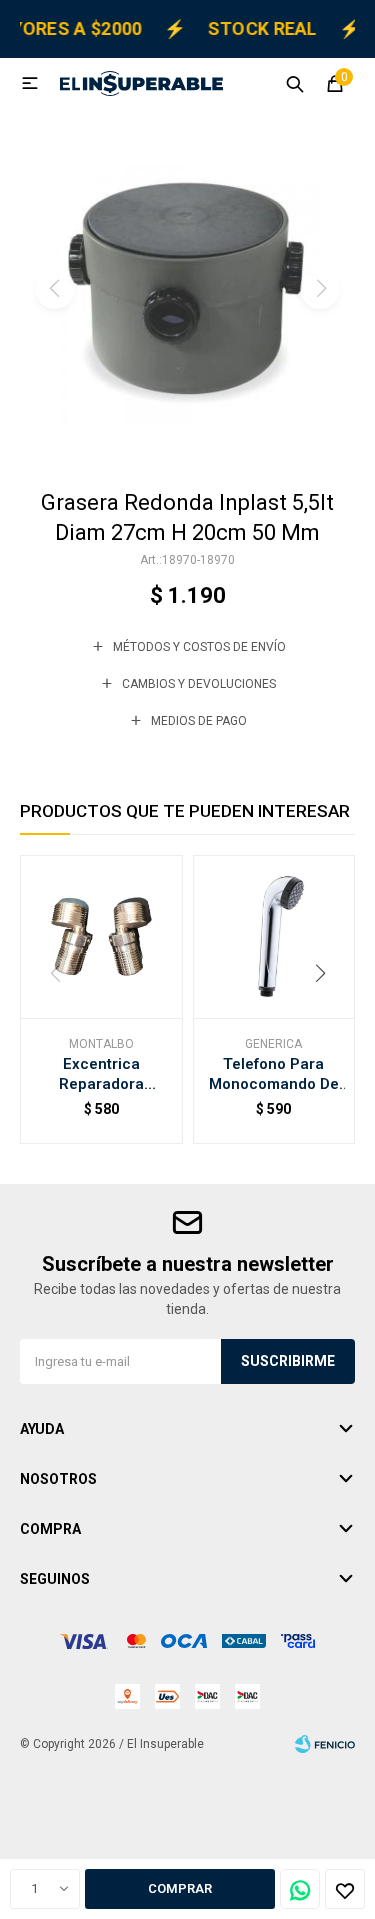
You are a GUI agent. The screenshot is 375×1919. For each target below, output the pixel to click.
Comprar (180, 1888)
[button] (295, 83)
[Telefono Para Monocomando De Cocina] (274, 936)
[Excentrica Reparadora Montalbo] (101, 936)
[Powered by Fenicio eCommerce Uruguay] (325, 1744)
